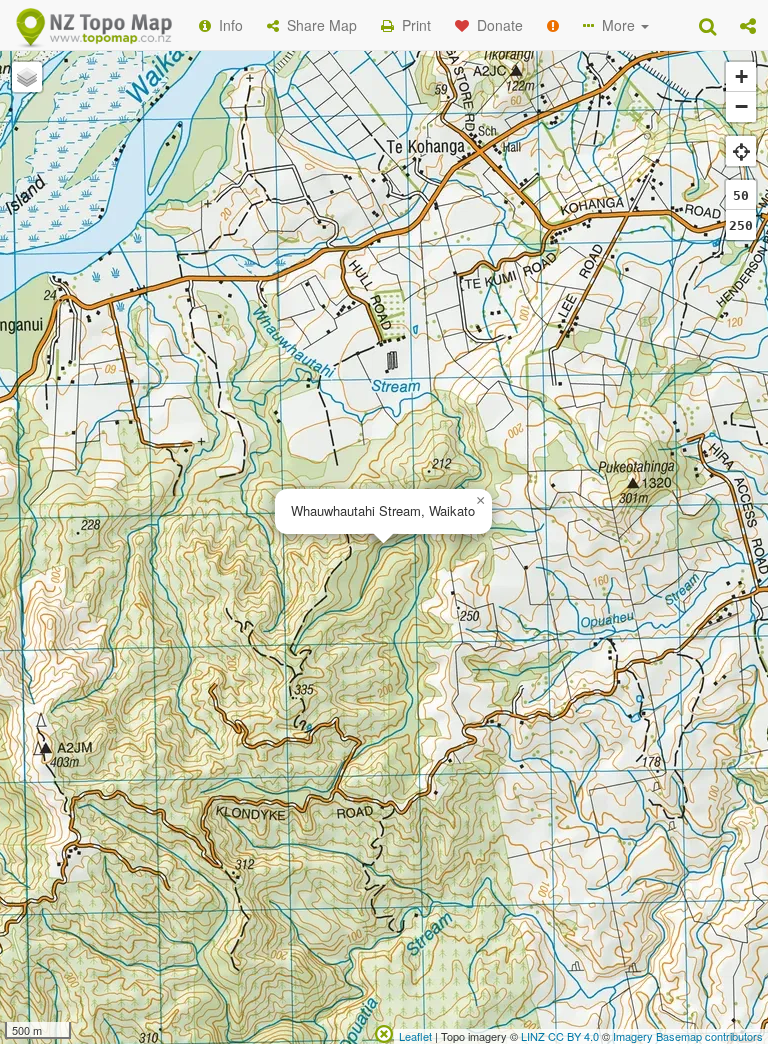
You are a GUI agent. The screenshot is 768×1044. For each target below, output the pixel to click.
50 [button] (741, 195)
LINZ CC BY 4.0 (560, 1036)
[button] (748, 25)
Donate (496, 25)
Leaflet (415, 1036)
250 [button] (741, 225)
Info (227, 25)
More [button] (616, 25)
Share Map (318, 25)
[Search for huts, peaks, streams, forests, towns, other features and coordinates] (707, 25)
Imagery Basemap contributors (688, 1036)
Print (412, 25)
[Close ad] (384, 1032)
